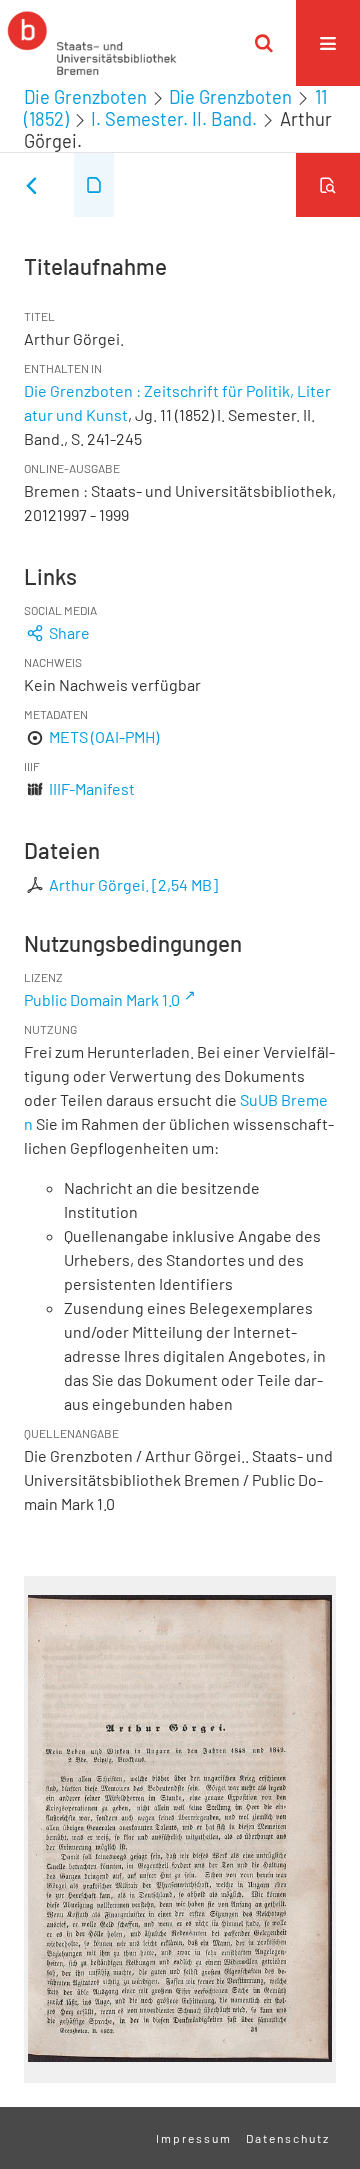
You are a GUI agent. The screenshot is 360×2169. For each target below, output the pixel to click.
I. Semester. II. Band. (174, 119)
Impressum (194, 2138)
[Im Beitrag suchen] (328, 185)
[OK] (264, 43)
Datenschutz (288, 2138)
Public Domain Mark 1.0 (102, 999)
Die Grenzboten (85, 97)
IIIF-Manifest (92, 788)
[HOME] (92, 43)
